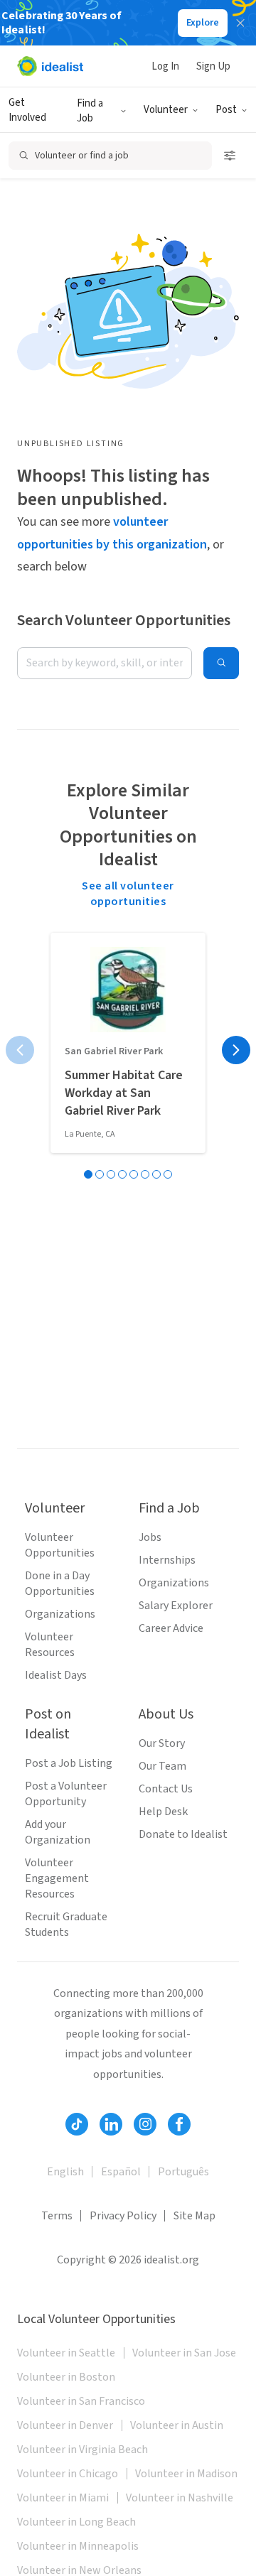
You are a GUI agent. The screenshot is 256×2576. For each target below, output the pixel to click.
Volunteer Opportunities (60, 1545)
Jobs (150, 1537)
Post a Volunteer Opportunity (66, 1794)
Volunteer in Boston (66, 2377)
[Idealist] (50, 66)
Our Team (162, 1766)
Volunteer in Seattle (66, 2353)
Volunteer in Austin (177, 2425)
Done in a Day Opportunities (60, 1584)
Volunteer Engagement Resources (57, 1878)
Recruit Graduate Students (66, 1925)
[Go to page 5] (134, 1174)
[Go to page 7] (156, 1174)
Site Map (194, 2216)
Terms (57, 2216)
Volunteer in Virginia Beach (82, 2450)
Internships (167, 1560)
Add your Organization (58, 1832)
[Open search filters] (230, 156)
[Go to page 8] (168, 1174)
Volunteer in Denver (65, 2425)
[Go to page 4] (122, 1174)
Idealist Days (56, 1675)
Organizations (60, 1614)
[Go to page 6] (145, 1174)
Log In (165, 66)
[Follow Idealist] (77, 2124)
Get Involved (27, 110)
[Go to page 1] (88, 1174)
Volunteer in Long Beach (76, 2522)
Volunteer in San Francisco (81, 2401)
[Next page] (236, 1050)
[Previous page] (20, 1050)
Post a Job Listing (69, 1763)
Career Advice (171, 1628)
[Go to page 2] (100, 1174)
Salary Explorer (176, 1606)
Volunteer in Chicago (68, 2474)
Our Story (162, 1743)
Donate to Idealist (183, 1834)
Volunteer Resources (50, 1645)
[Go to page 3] (111, 1174)
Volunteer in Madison (186, 2474)
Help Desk (163, 1812)
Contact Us (166, 1789)
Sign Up (213, 66)
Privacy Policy (123, 2216)
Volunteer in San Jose (184, 2353)
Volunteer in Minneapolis (78, 2546)
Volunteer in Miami (63, 2498)
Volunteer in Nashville (180, 2498)
